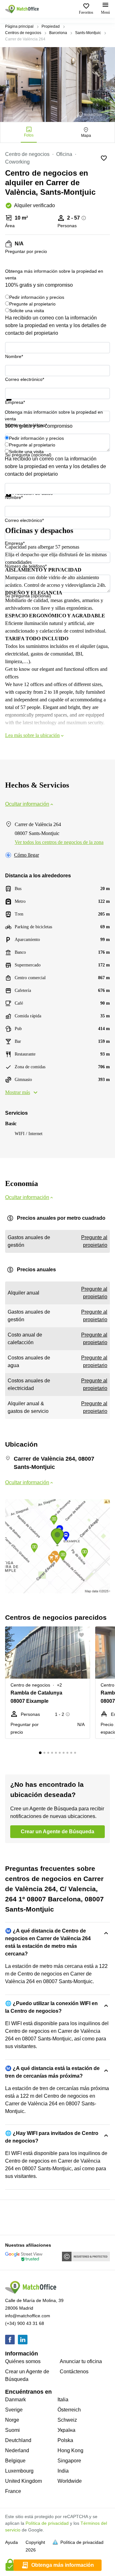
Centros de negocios (23, 33)
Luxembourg (19, 2471)
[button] (83, 1635)
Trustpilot (14, 404)
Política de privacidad (47, 2523)
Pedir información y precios (37, 297)
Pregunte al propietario (32, 304)
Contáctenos (74, 2372)
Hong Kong (70, 2450)
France (13, 2491)
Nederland (17, 2450)
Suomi (12, 2430)
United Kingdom (23, 2481)
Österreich (69, 2410)
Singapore (69, 2461)
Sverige (14, 2410)
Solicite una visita (27, 311)
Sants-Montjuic (88, 33)
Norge (12, 2420)
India (63, 2471)
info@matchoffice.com (28, 2316)
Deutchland (18, 2440)
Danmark (15, 2400)
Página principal (19, 26)
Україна (66, 2430)
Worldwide (70, 2481)
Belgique (15, 2461)
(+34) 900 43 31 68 (25, 2323)
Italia (63, 2400)
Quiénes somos (23, 2361)
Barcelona (58, 33)
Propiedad (51, 26)
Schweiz (67, 2420)
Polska (65, 2440)
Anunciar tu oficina (81, 2361)
